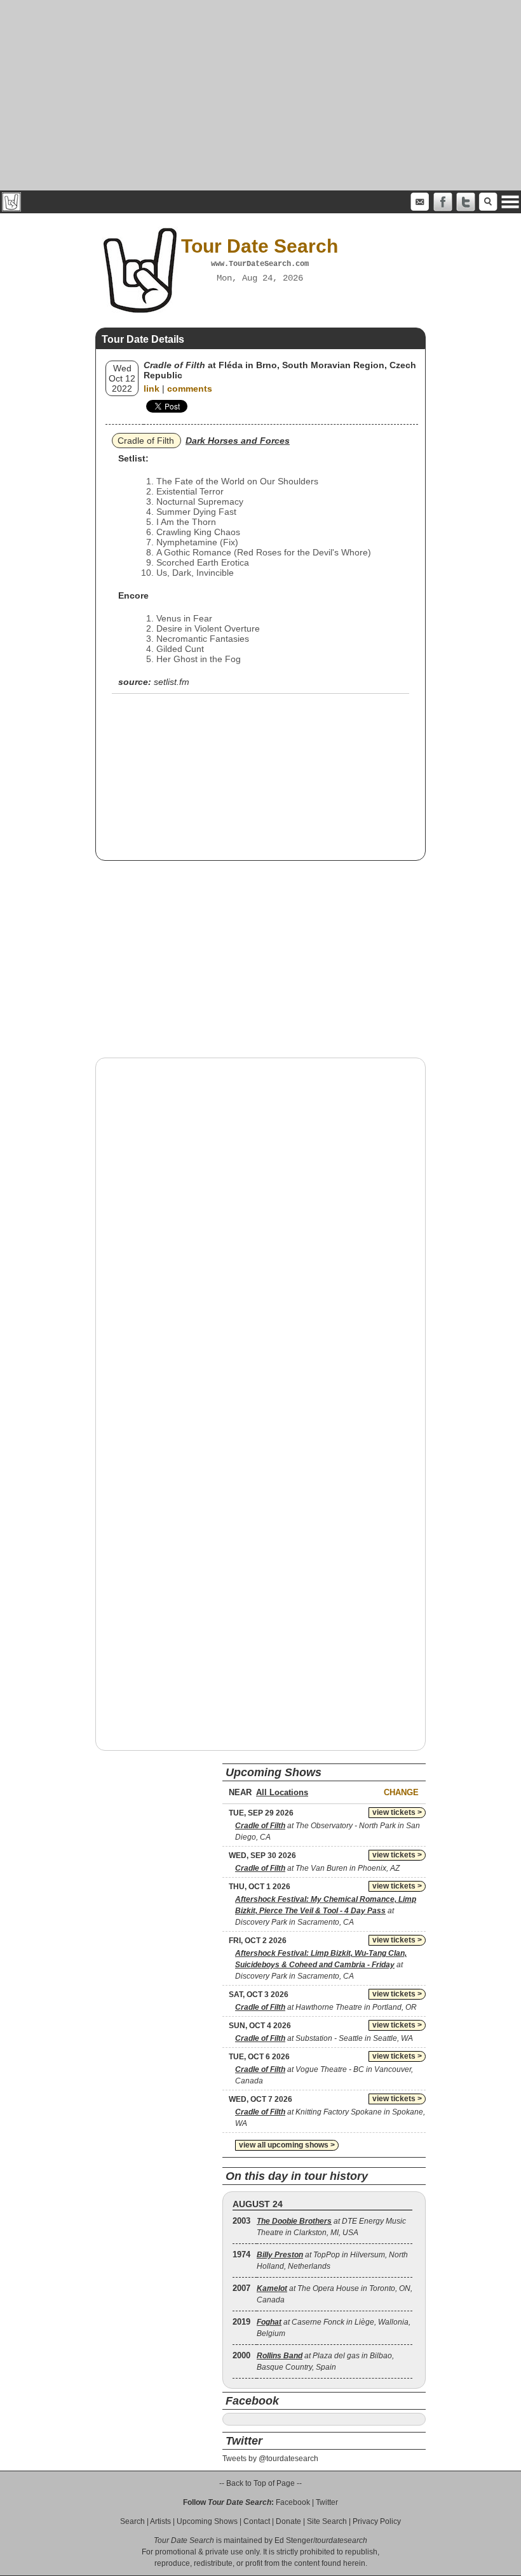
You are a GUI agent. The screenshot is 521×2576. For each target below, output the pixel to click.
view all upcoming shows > (287, 2145)
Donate (288, 2521)
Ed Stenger (294, 2540)
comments (190, 388)
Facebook (293, 2502)
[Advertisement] (260, 95)
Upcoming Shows (207, 2521)
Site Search (327, 2521)
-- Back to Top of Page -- (260, 2483)
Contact (257, 2521)
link (152, 388)
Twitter (327, 2502)
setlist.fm (172, 682)
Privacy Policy (377, 2521)
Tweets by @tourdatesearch (270, 2459)
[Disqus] (260, 1230)
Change (401, 1792)
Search (132, 2521)
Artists (160, 2521)
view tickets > (397, 1812)
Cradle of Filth (146, 441)
